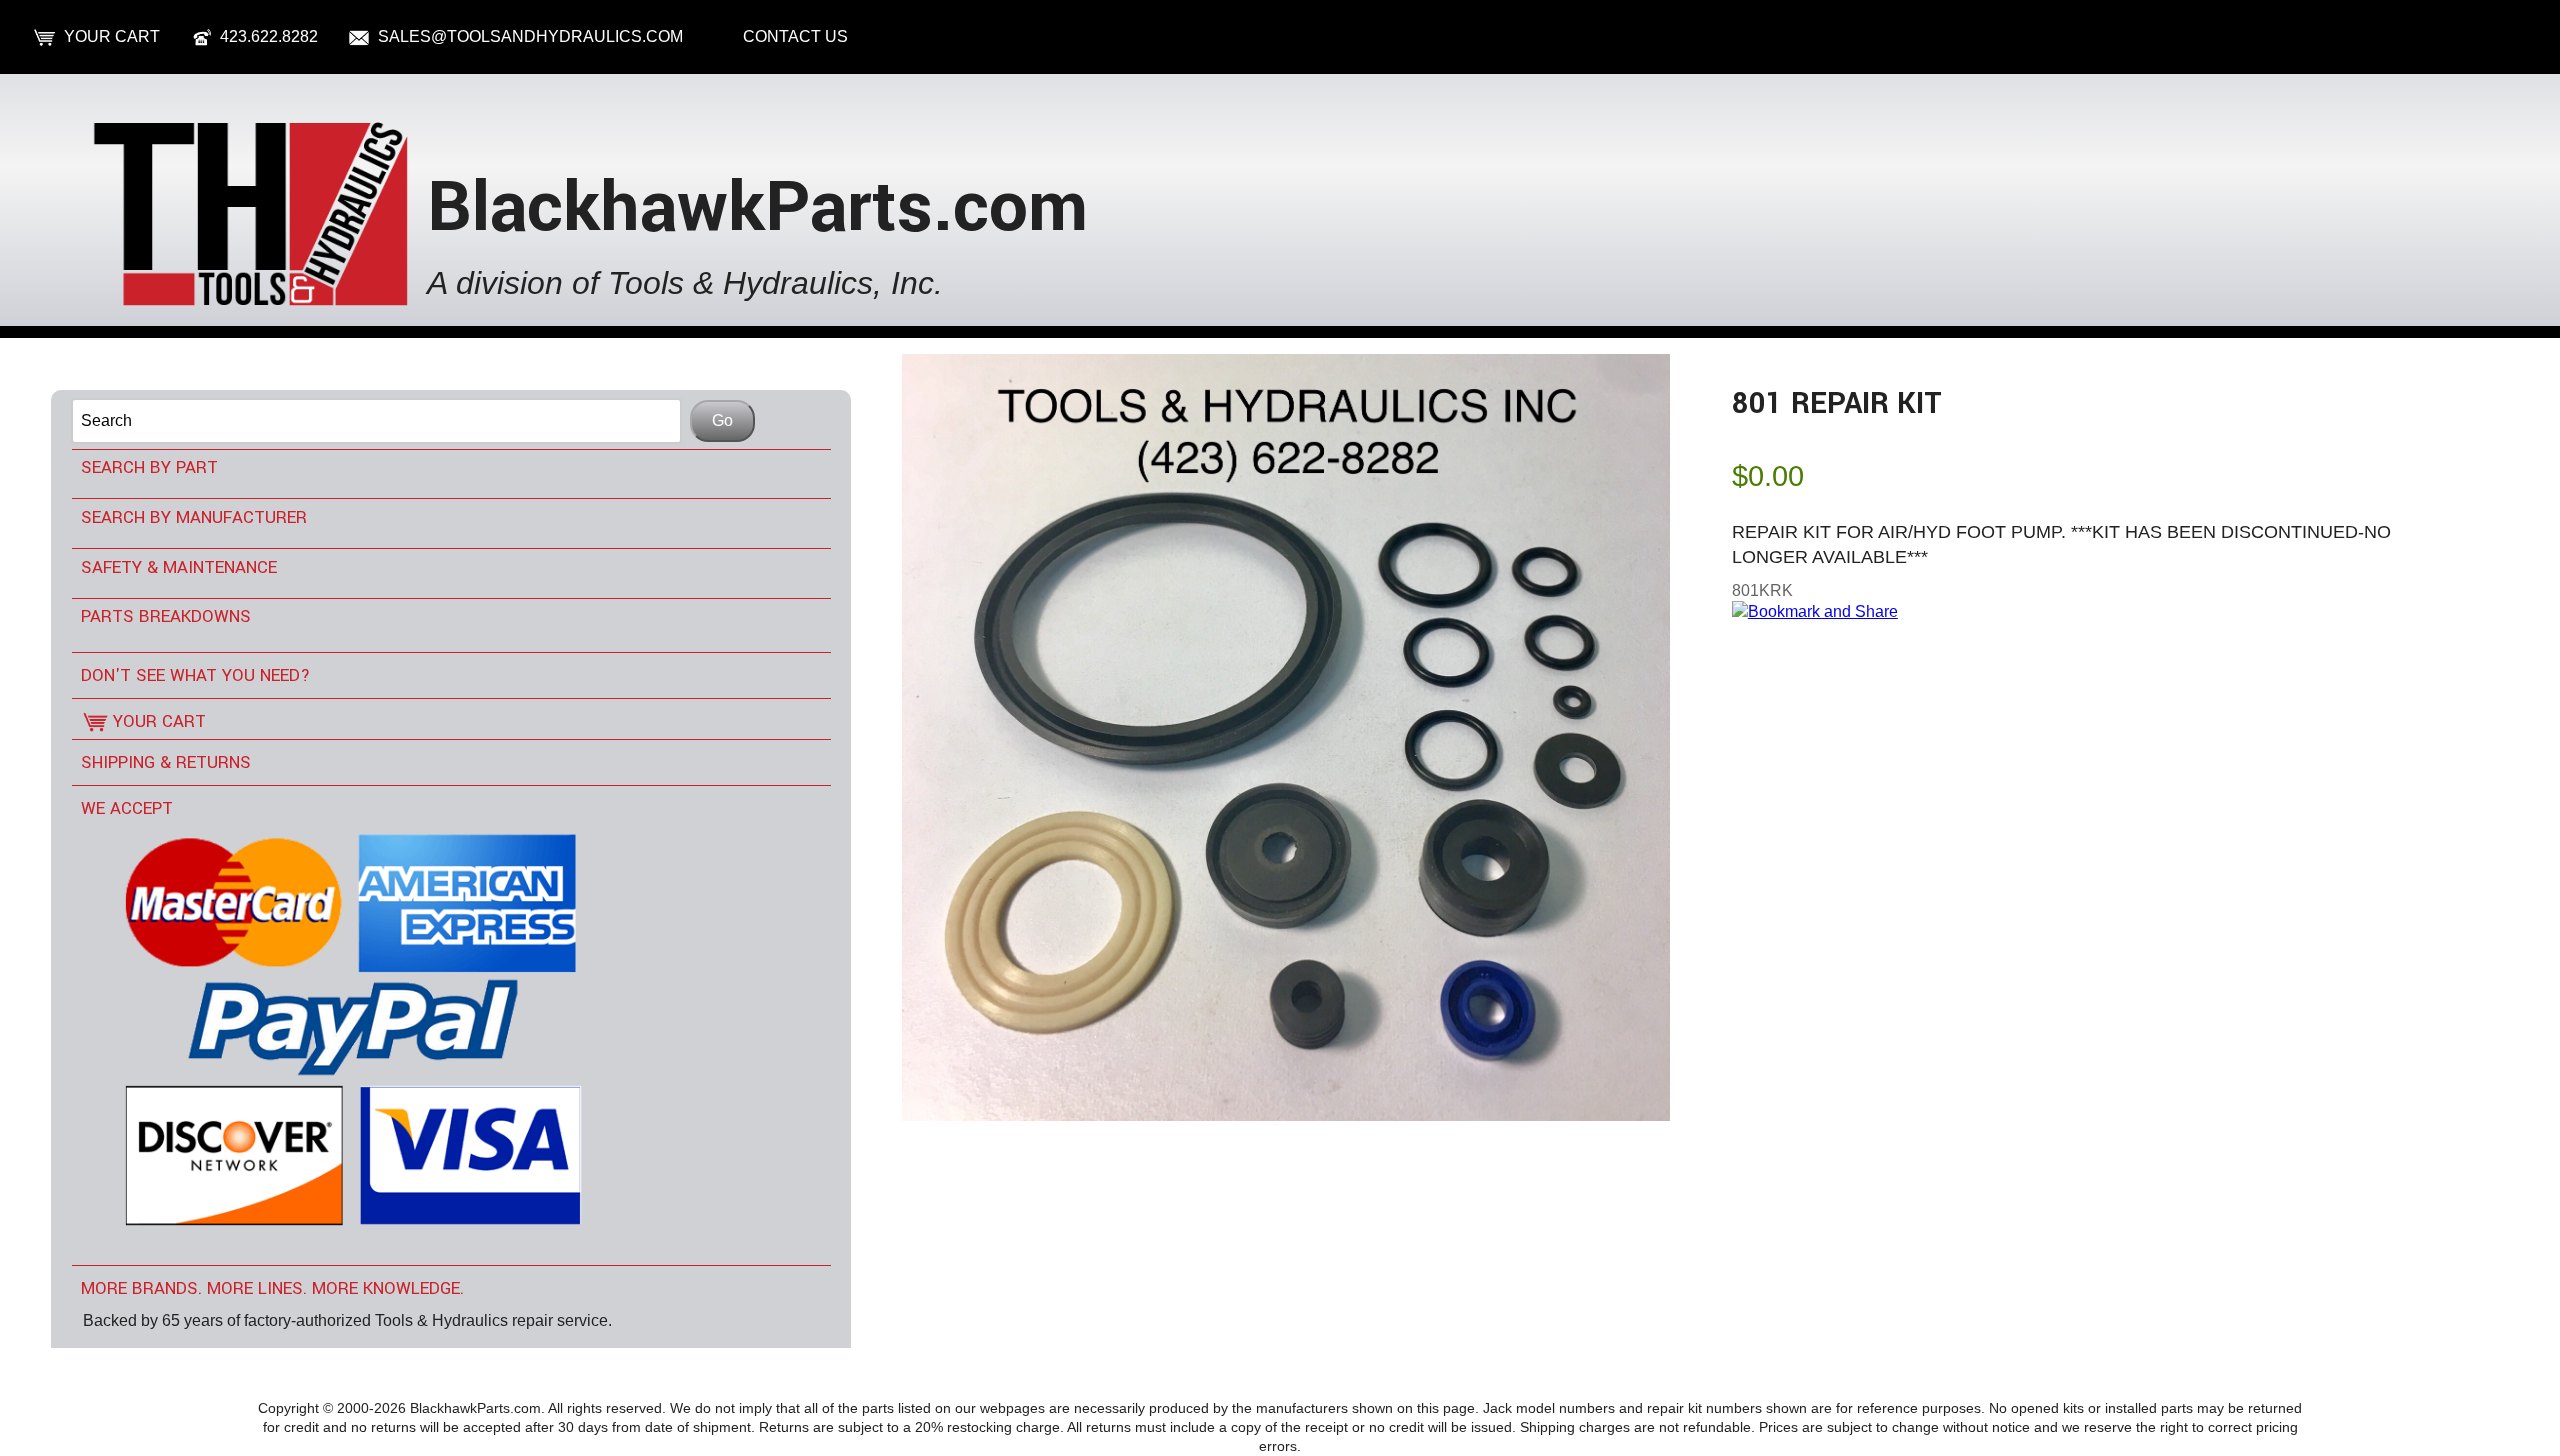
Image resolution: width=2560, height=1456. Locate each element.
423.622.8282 (269, 36)
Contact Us (795, 36)
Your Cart (112, 36)
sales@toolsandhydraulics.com (530, 36)
